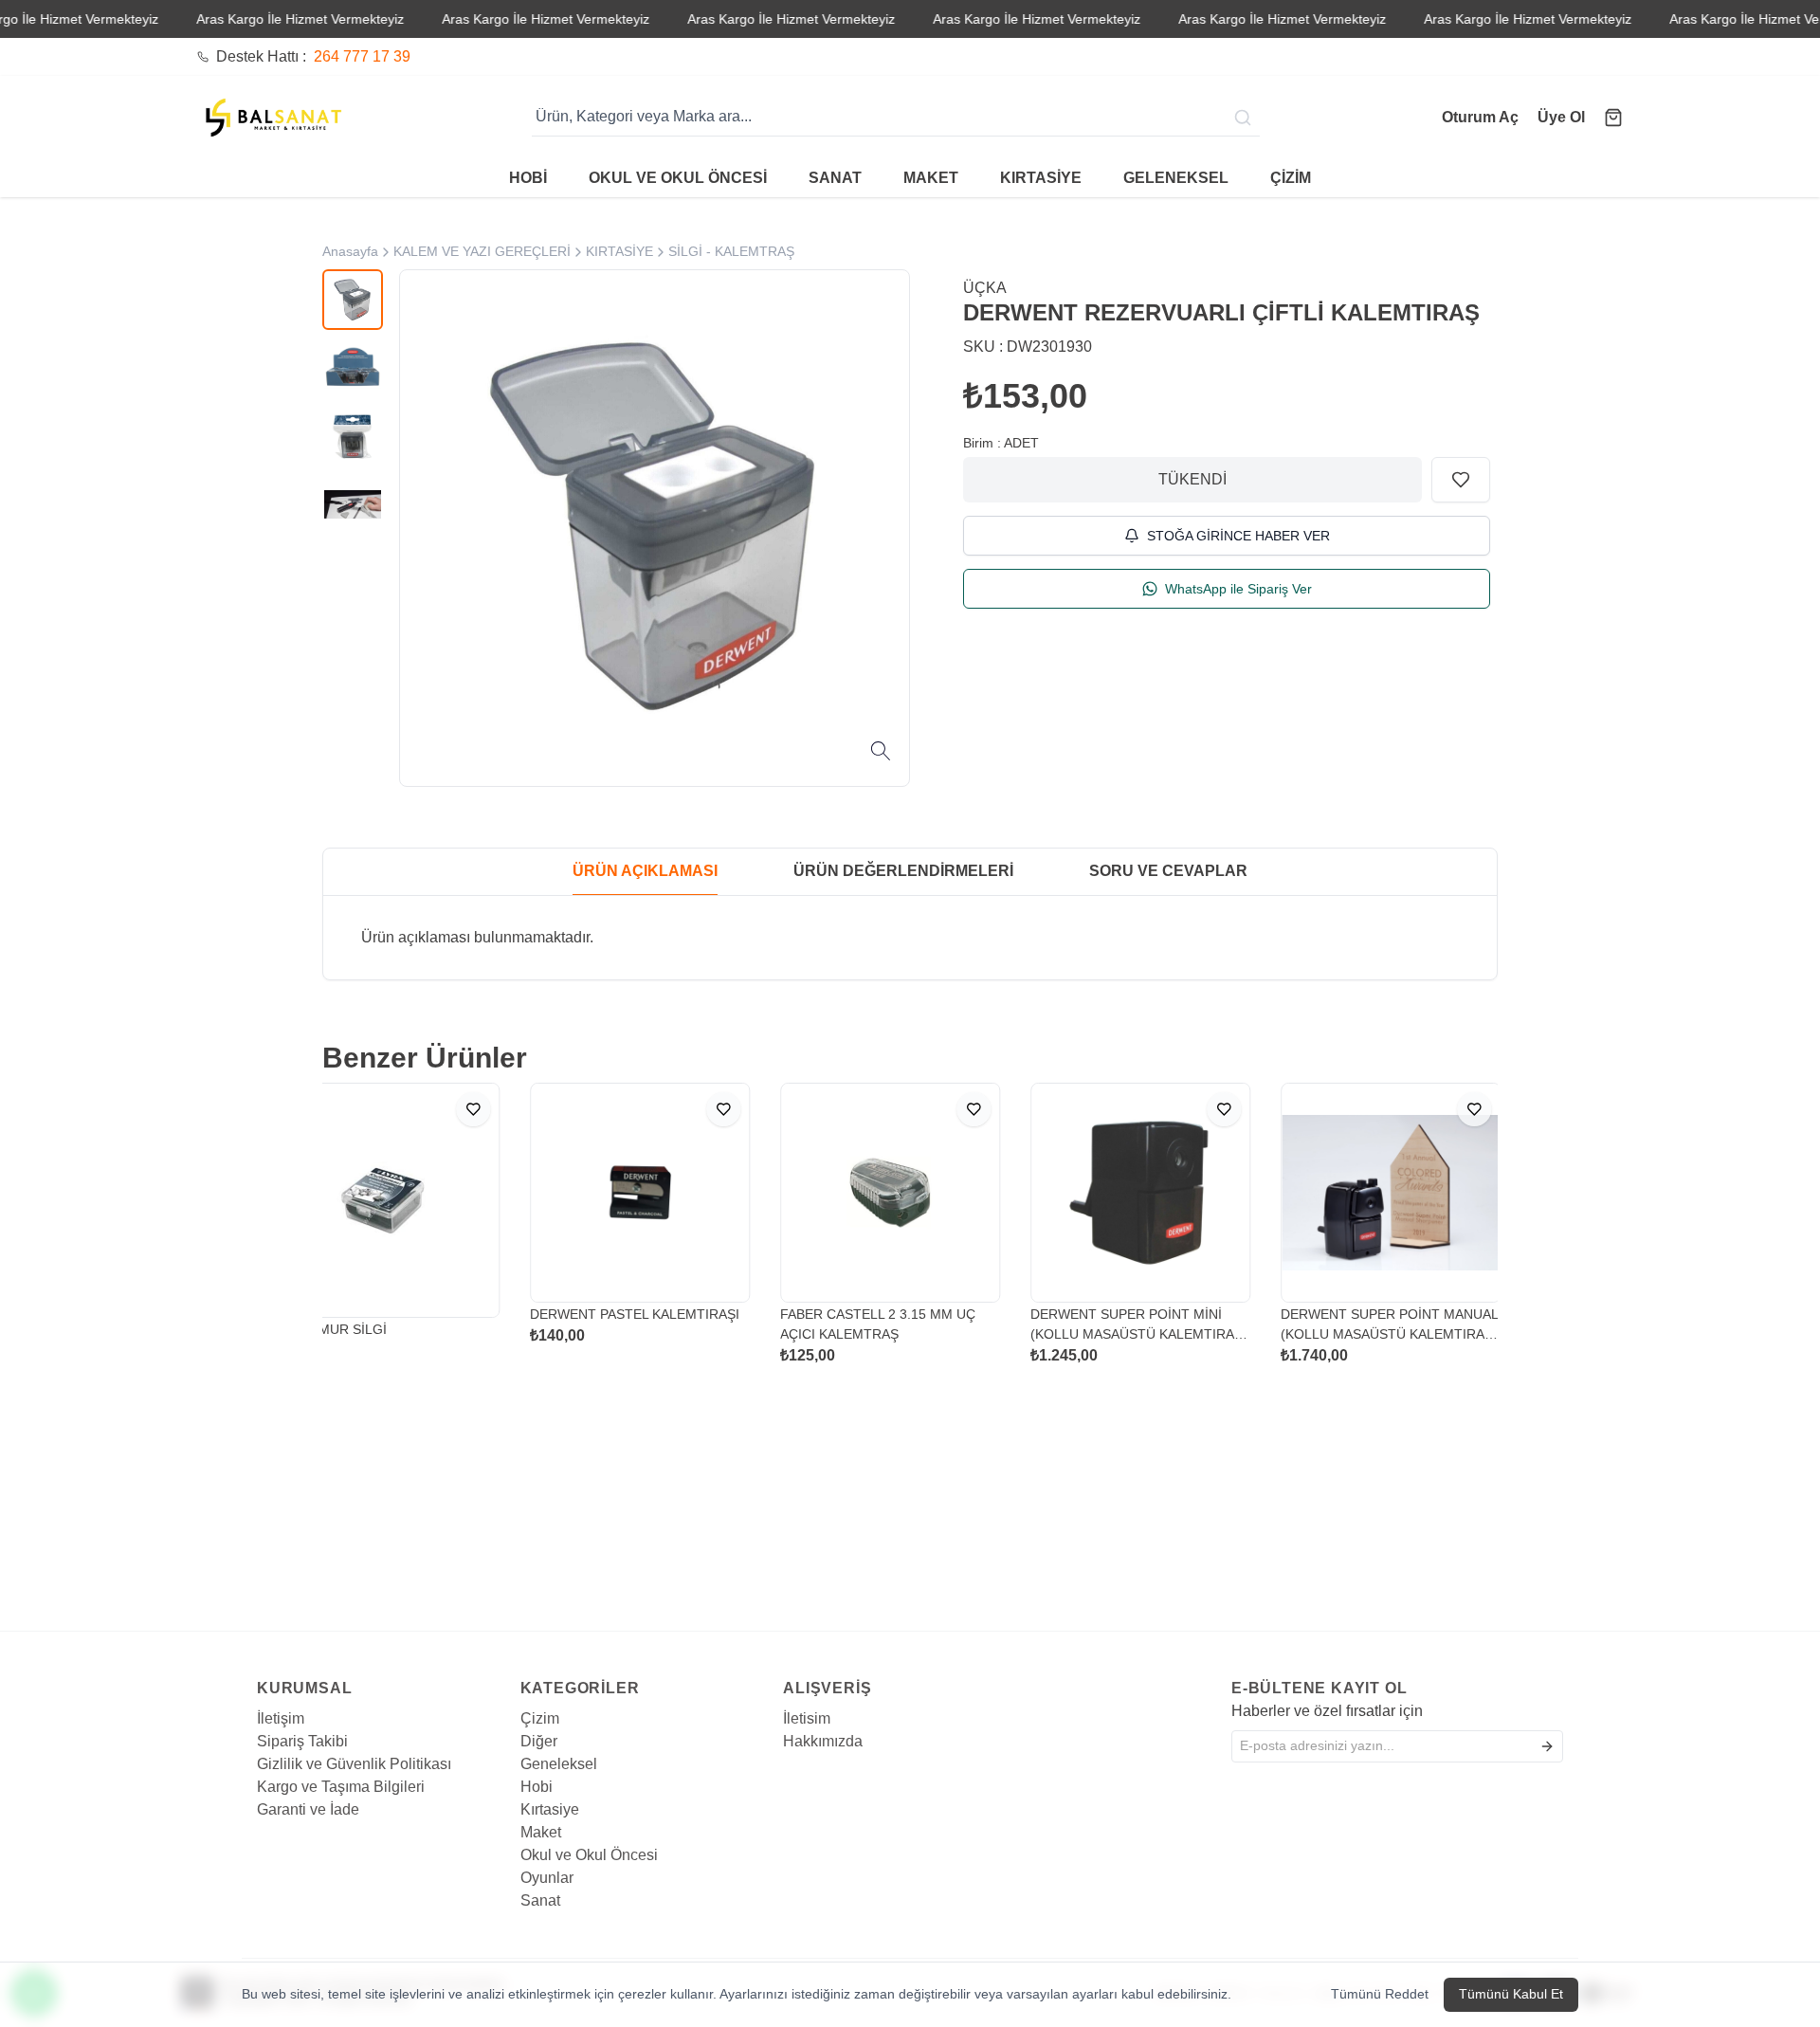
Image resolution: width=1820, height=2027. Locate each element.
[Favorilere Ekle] (1461, 480)
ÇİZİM (1291, 178)
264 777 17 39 (362, 56)
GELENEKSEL (1176, 178)
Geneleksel (559, 1764)
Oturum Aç (1480, 117)
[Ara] (1245, 117)
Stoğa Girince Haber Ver (1238, 536)
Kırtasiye (550, 1809)
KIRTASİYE (1041, 178)
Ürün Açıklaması (645, 871)
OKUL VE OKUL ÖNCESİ (678, 178)
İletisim (807, 1718)
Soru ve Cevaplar (1168, 871)
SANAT (835, 178)
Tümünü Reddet (1380, 1994)
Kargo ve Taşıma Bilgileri (341, 1787)
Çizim (540, 1718)
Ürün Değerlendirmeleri (903, 871)
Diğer (539, 1741)
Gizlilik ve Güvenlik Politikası (354, 1764)
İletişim (281, 1718)
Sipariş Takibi (302, 1741)
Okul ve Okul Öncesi (589, 1855)
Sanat (540, 1900)
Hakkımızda (823, 1741)
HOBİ (528, 178)
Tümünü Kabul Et (1511, 1994)
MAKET (931, 178)
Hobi (537, 1787)
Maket (541, 1832)
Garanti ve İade (308, 1809)
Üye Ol (1561, 117)
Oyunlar (547, 1878)
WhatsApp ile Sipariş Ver (1238, 589)
